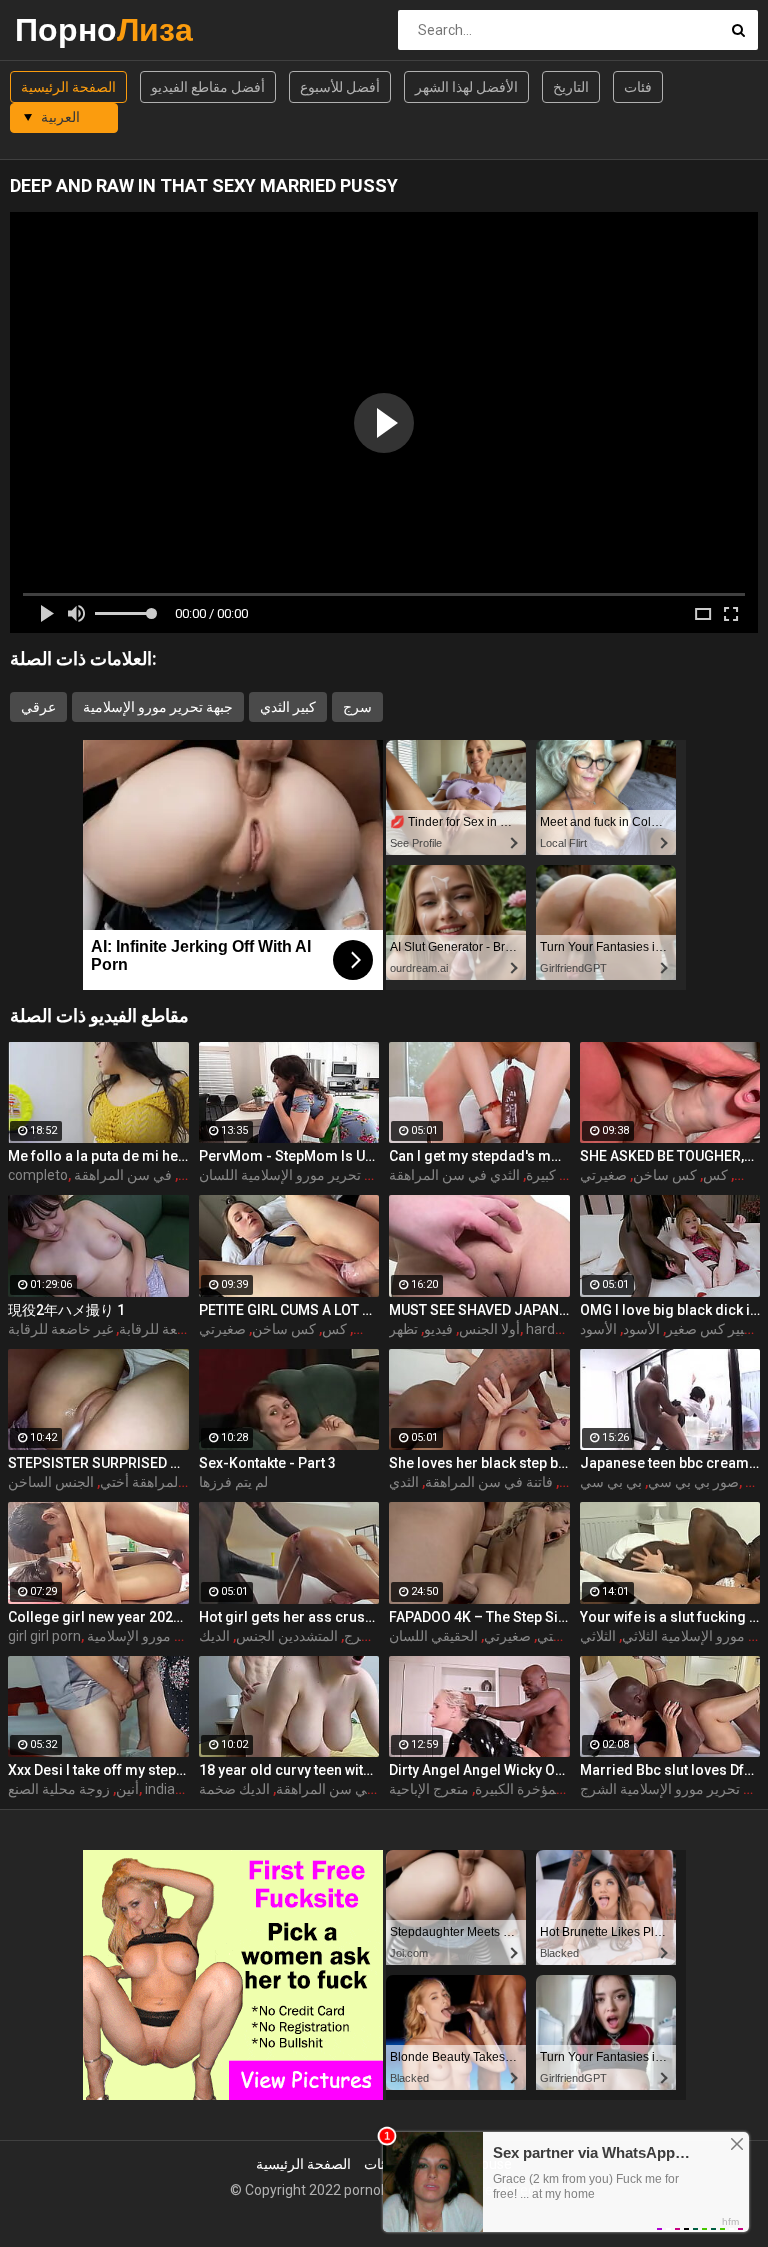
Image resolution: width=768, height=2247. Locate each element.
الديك (214, 1636)
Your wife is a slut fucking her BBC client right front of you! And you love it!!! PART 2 (670, 1617)
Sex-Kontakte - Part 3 (267, 1463)
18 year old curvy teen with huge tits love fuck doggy (289, 1770)
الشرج (362, 1636)
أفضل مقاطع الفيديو (208, 87)
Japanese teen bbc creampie (670, 1463)
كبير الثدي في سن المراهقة (354, 1789)
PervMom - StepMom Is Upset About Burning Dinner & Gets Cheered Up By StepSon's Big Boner (289, 1156)
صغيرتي (507, 1636)
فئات (638, 87)
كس (715, 1175)
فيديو (438, 1329)
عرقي (38, 707)
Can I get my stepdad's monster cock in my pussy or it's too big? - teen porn (479, 1156)
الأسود (641, 1329)
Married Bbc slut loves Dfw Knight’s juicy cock (670, 1770)
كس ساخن (665, 1175)
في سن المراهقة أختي (165, 1482)
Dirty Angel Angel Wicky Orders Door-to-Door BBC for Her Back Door (479, 1770)
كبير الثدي (288, 707)
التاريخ (571, 87)
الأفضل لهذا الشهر (466, 87)
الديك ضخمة (234, 1789)
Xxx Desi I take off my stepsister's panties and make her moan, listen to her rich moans (98, 1770)
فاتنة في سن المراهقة (489, 1482)
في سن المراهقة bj (153, 1175)
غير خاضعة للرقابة (60, 1329)
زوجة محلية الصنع (59, 1789)
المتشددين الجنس (287, 1636)
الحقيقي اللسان (433, 1636)
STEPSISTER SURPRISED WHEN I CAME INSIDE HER (98, 1463)
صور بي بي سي (693, 1482)
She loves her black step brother (479, 1463)
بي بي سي (611, 1482)
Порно (67, 29)
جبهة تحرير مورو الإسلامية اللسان (295, 1175)
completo (38, 1175)
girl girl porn (44, 1636)
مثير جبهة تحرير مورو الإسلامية (175, 1636)
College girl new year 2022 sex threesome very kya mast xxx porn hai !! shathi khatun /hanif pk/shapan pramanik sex (98, 1617)
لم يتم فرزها (233, 1482)
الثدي (404, 1482)
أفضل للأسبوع (340, 87)
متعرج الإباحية (429, 1789)
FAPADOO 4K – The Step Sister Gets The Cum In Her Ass (479, 1617)
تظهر (403, 1329)
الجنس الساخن (51, 1482)
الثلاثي (598, 1636)
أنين (127, 1789)
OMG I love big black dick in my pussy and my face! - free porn (670, 1310)
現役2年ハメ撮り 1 (66, 1310)
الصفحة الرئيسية (68, 87)
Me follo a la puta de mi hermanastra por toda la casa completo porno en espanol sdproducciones (98, 1156)
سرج (357, 707)
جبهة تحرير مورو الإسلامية (158, 707)
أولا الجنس (489, 1329)
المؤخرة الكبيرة (519, 1789)
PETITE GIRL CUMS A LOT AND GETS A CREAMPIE (289, 1310)
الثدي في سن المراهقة (454, 1175)
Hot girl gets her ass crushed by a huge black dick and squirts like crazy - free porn (289, 1617)
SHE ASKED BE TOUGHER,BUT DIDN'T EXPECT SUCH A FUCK (670, 1156)
